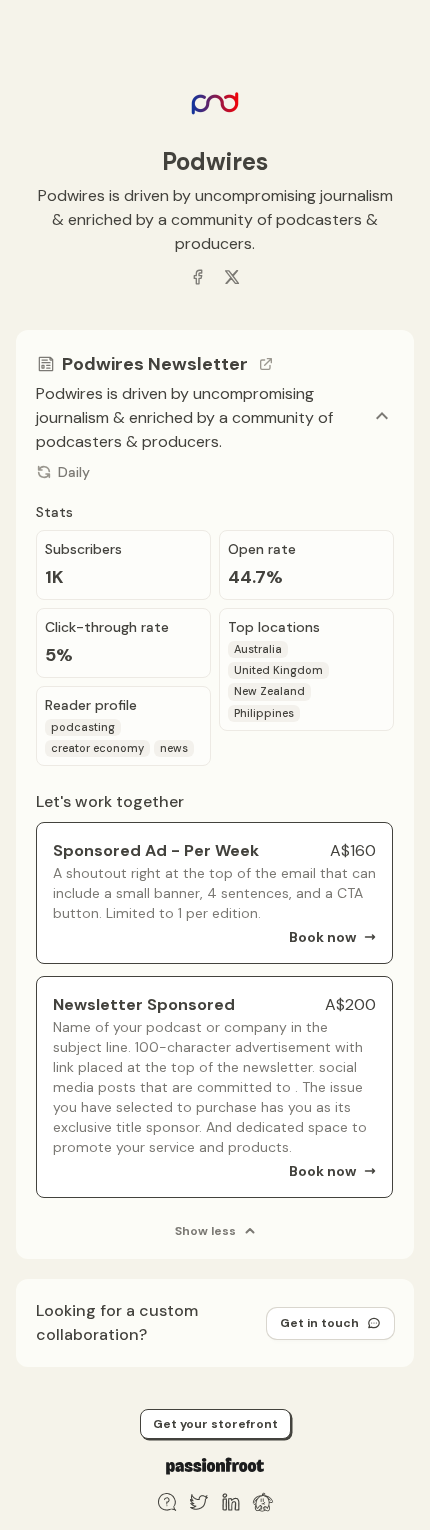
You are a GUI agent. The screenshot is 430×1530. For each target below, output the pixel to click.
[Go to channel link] (266, 364)
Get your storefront (215, 1424)
